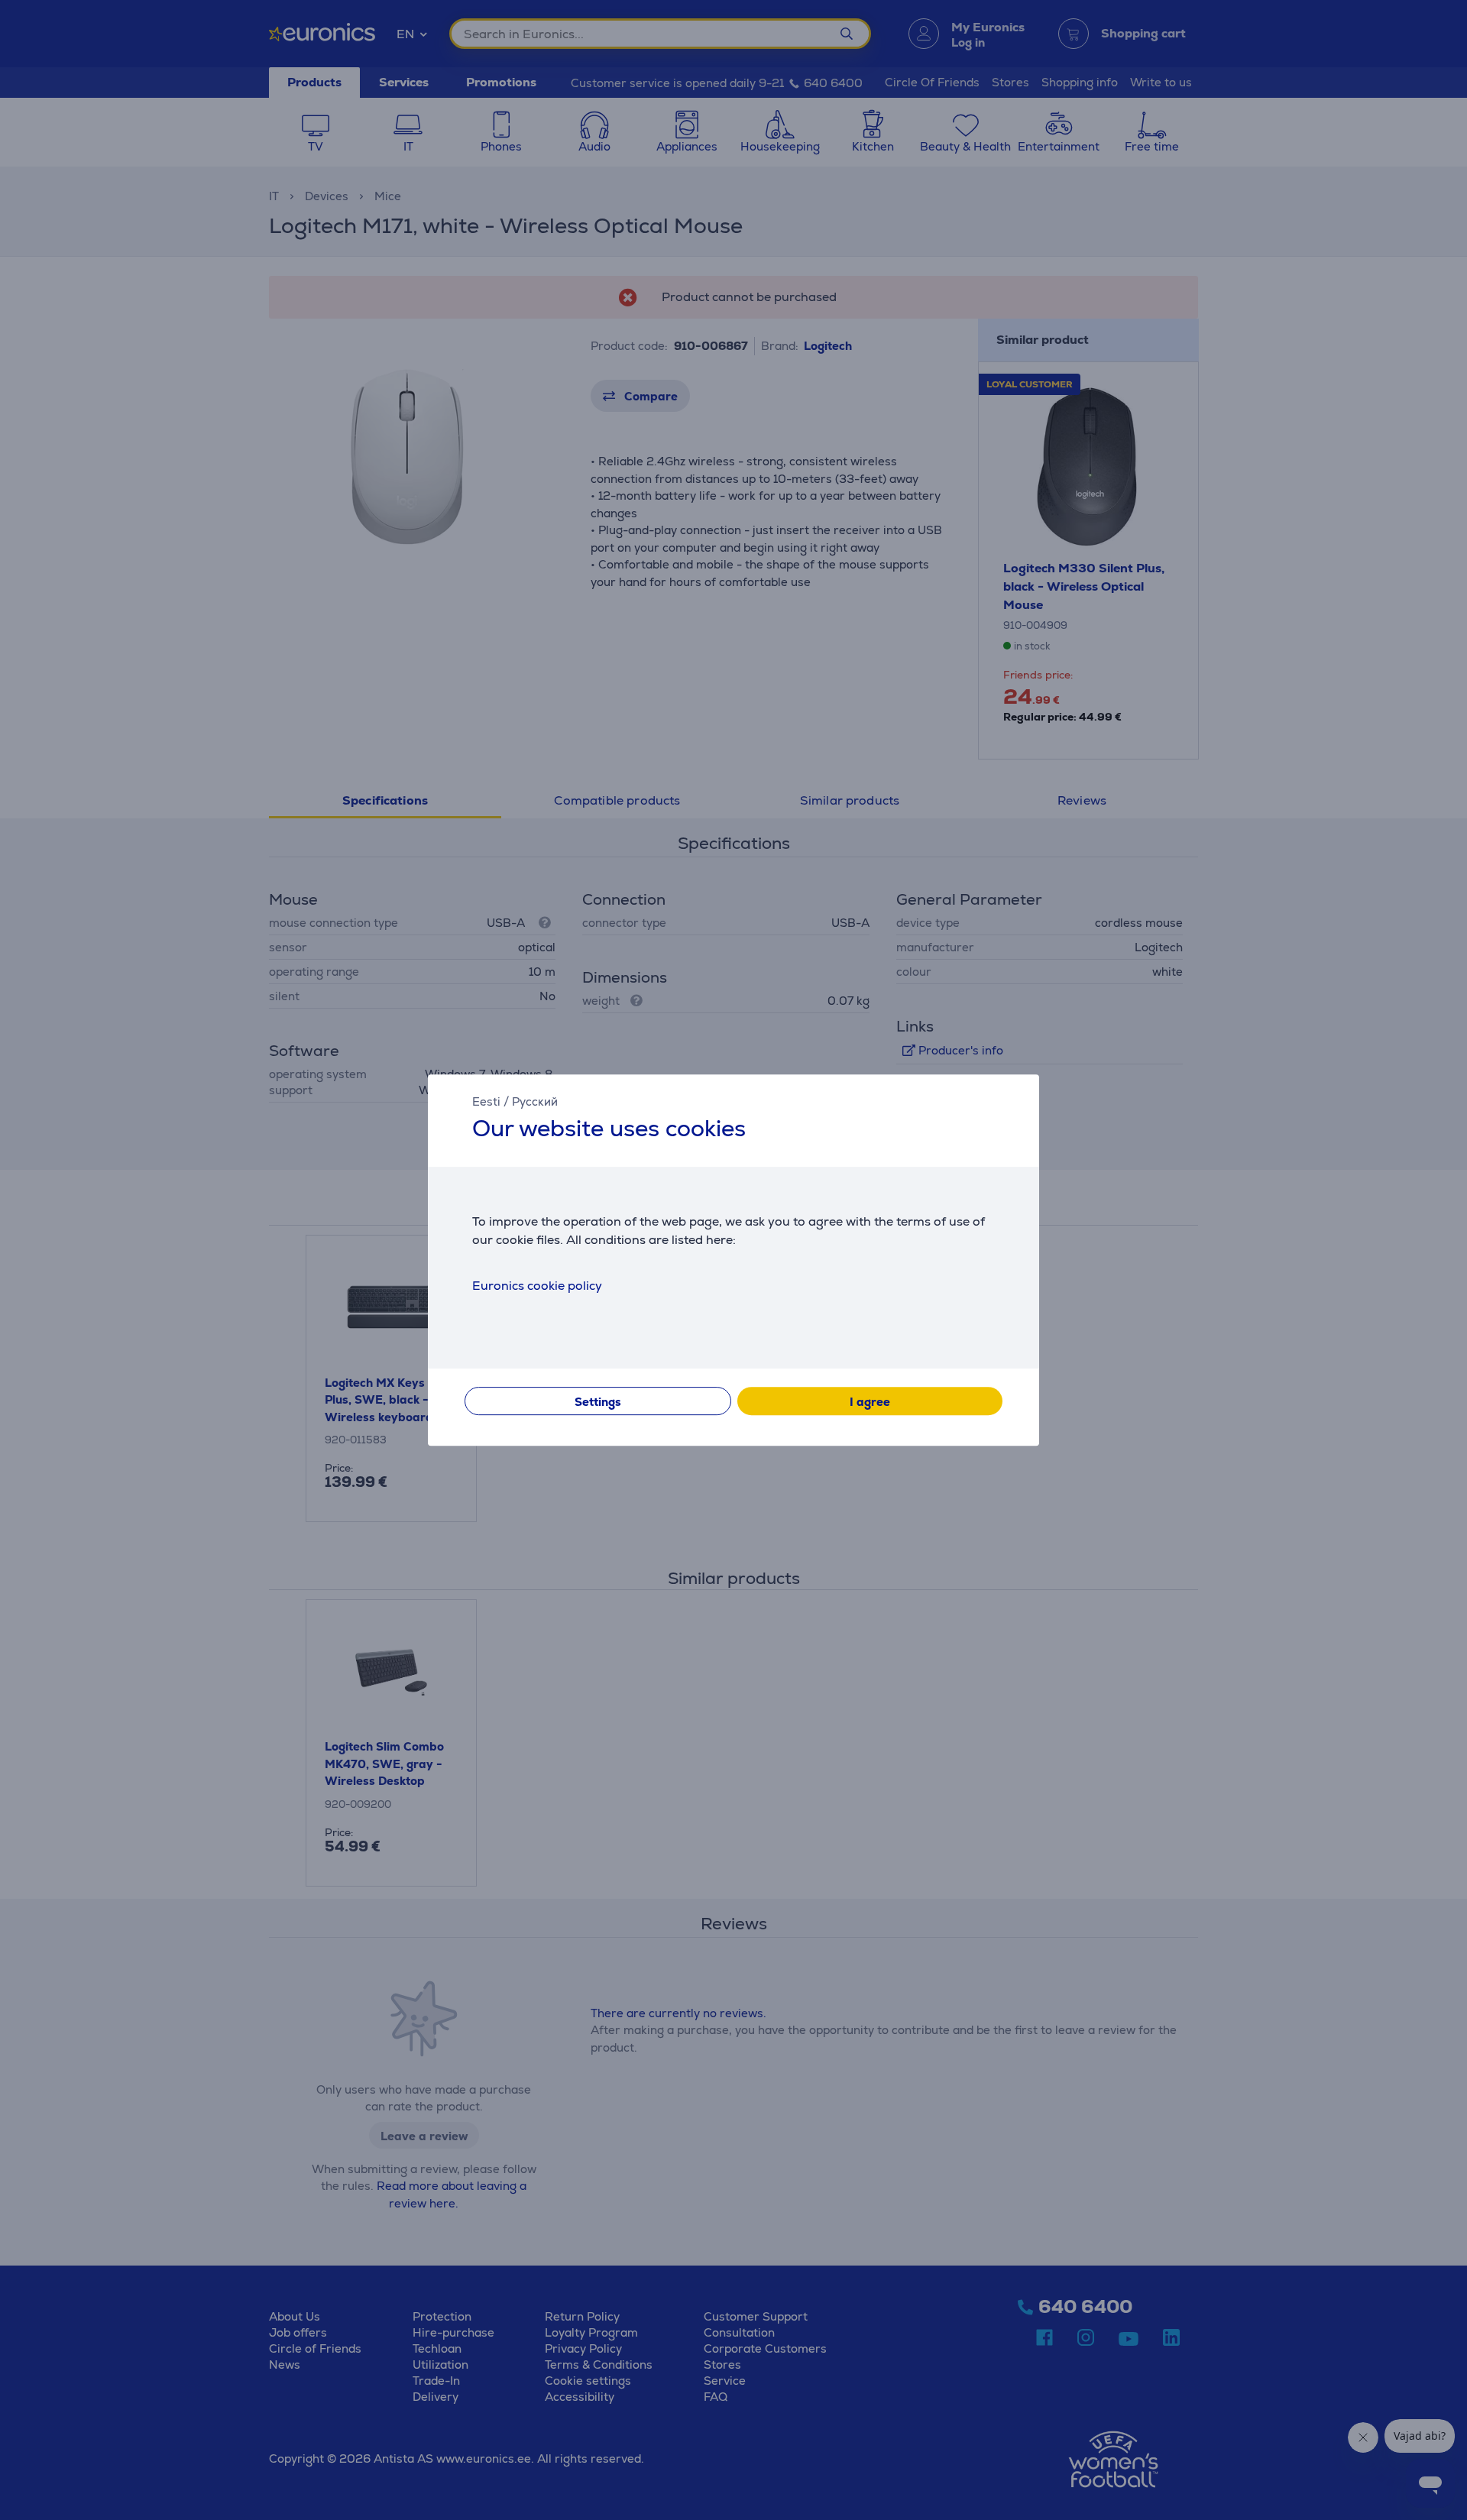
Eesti (486, 1101)
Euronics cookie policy (537, 1286)
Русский (535, 1101)
